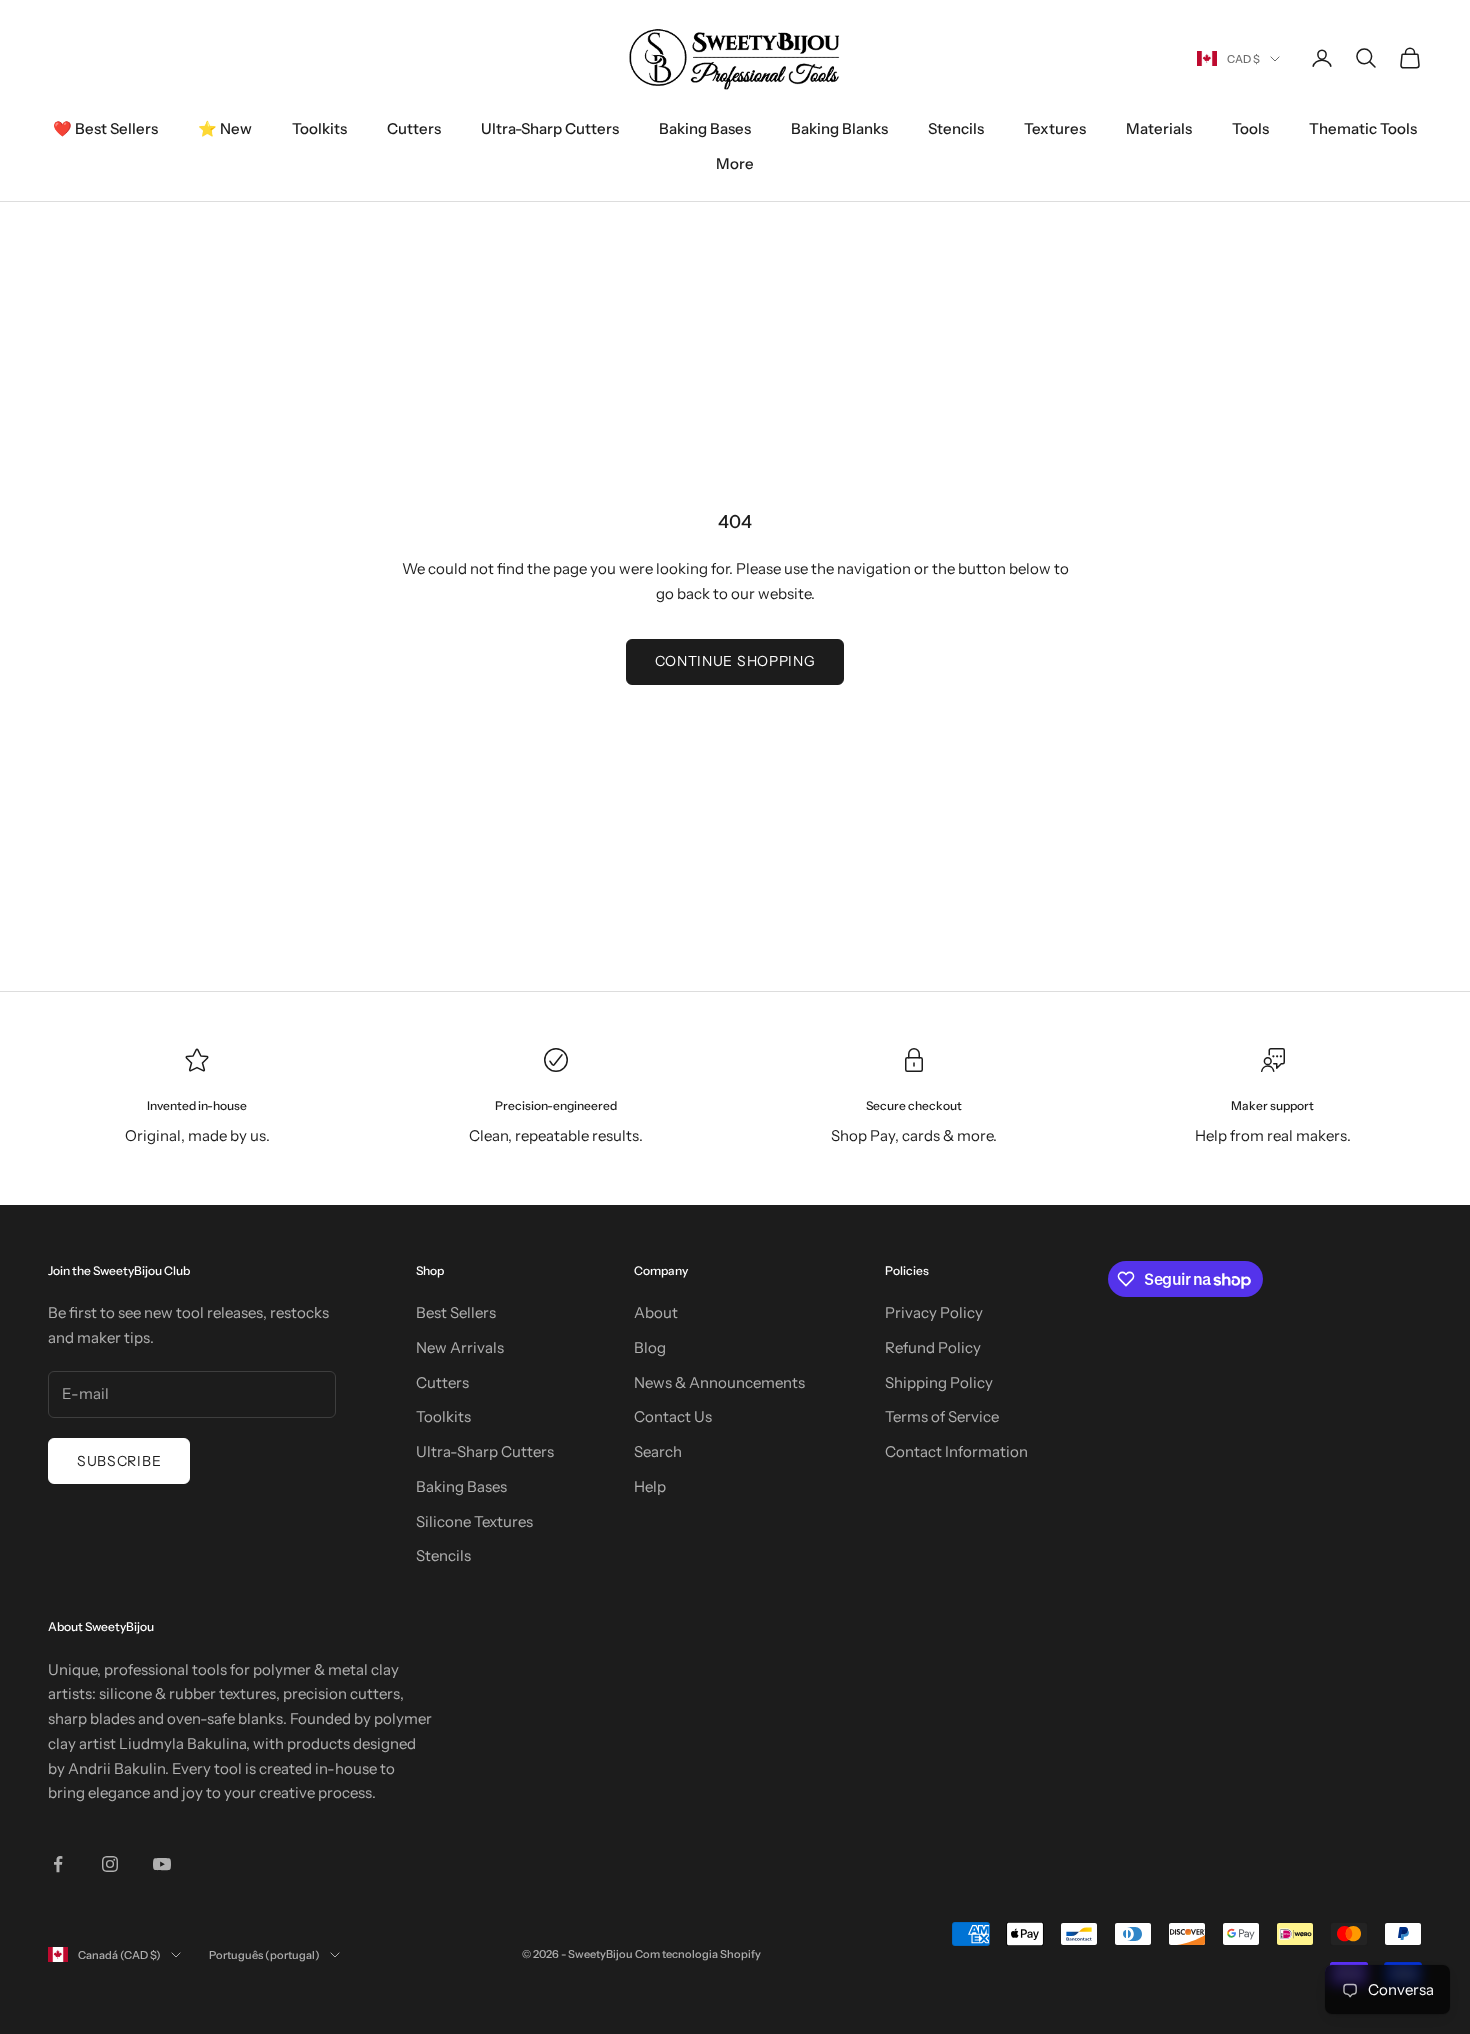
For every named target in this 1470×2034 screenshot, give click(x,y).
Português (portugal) (264, 1955)
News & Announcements (719, 1382)
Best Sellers (456, 1312)
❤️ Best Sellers (105, 128)
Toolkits (319, 128)
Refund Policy (933, 1347)
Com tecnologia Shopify (698, 1954)
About (656, 1312)
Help (650, 1486)
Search (658, 1451)
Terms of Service (942, 1416)
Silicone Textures (474, 1521)
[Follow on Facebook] (58, 1864)
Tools (1250, 128)
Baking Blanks (839, 128)
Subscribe (119, 1461)
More (735, 163)
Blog (650, 1347)
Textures (1055, 128)
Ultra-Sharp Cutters (550, 128)
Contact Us (673, 1416)
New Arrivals (460, 1347)
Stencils (956, 128)
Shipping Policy (939, 1382)
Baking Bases (705, 128)
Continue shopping (735, 661)
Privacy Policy (934, 1312)
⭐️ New (225, 128)
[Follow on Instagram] (110, 1864)
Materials (1159, 128)
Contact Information (956, 1451)
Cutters (414, 128)
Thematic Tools (1363, 128)
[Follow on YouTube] (162, 1864)
